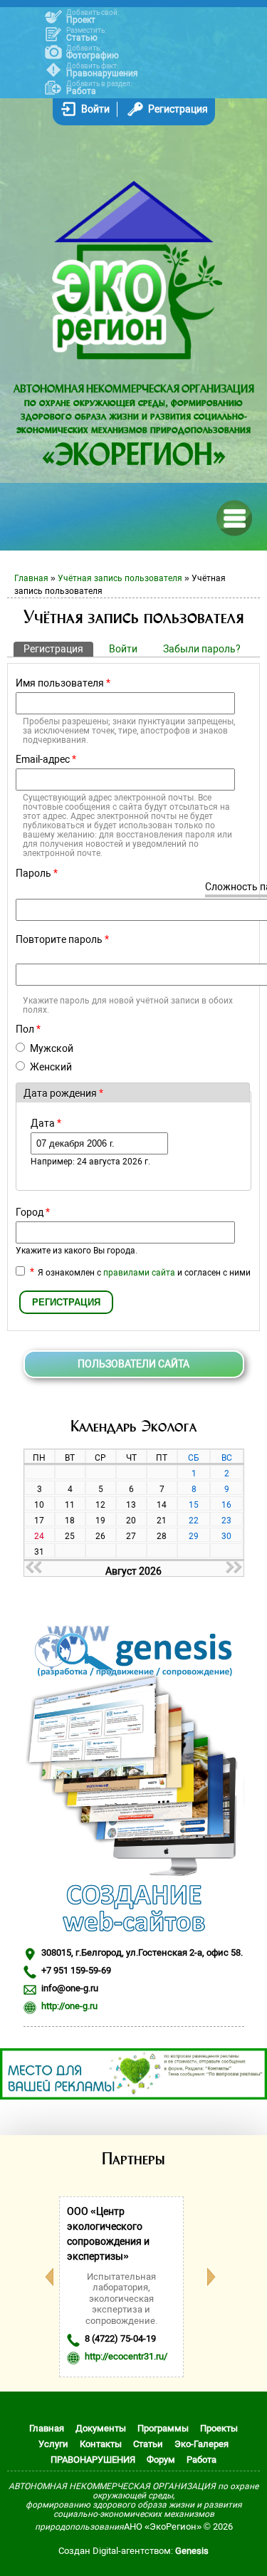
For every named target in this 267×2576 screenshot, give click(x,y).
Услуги (53, 2444)
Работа (81, 91)
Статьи (148, 2444)
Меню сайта (233, 517)
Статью (82, 38)
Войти (95, 109)
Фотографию (93, 56)
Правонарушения (102, 73)
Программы (163, 2428)
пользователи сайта (133, 1364)
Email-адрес (46, 759)
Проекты (219, 2428)
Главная (31, 578)
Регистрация (178, 109)
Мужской (52, 1048)
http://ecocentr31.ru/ (126, 2356)
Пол (28, 1029)
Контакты (101, 2444)
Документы (101, 2428)
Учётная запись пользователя (120, 578)
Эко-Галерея (201, 2444)
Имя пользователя (63, 683)
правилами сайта (139, 1273)
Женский (51, 1067)
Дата (46, 1123)
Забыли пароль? (202, 649)
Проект (81, 20)
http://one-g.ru (69, 2006)
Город (33, 1212)
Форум (161, 2460)
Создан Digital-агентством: (133, 2551)
